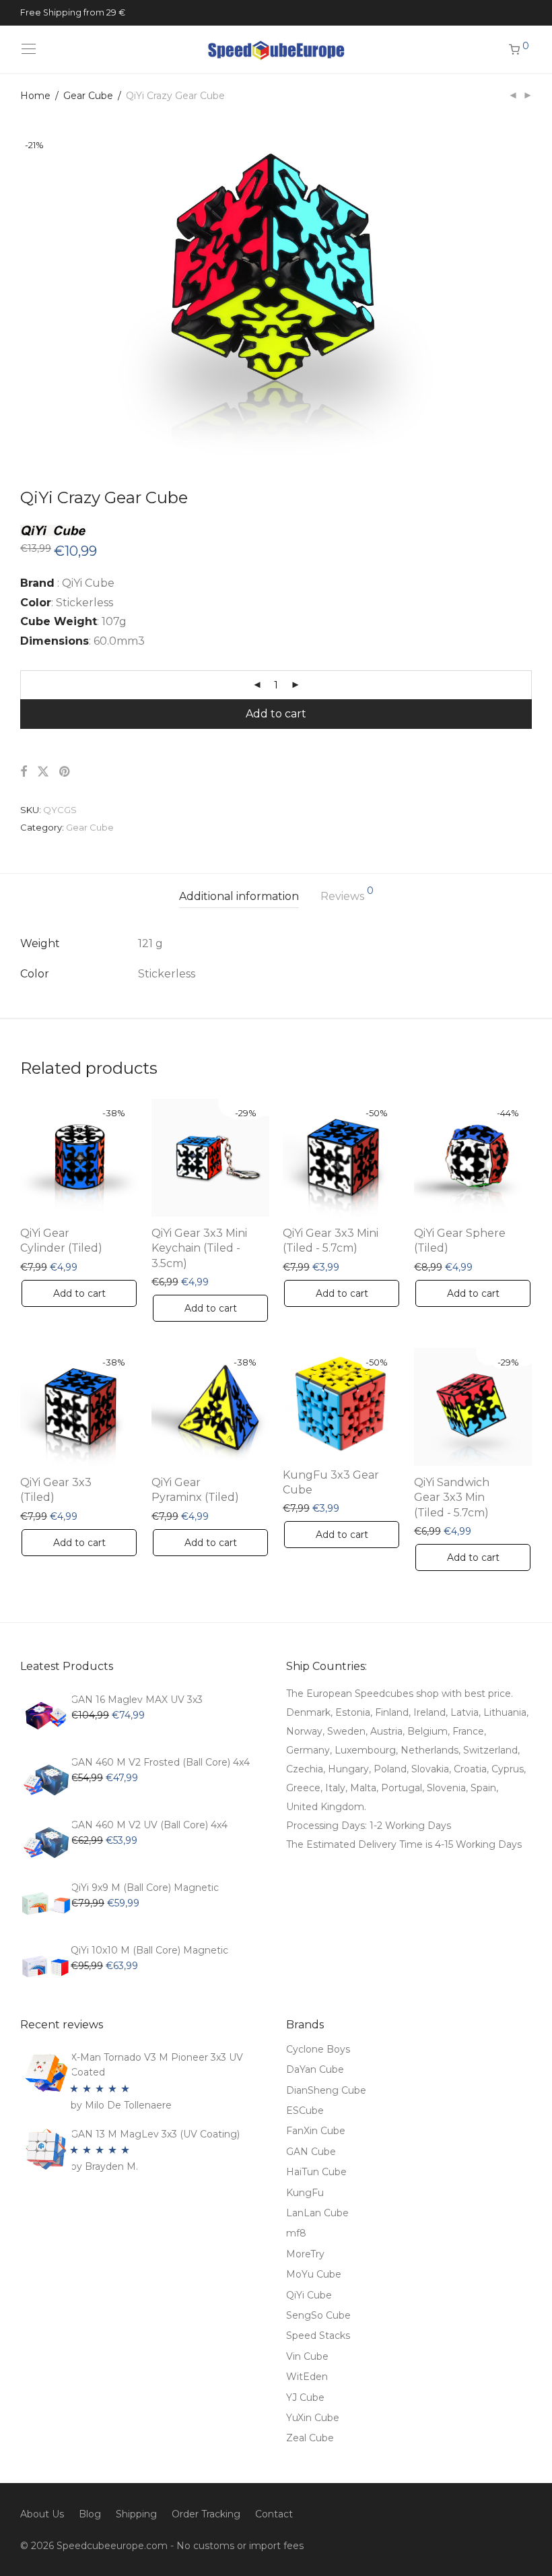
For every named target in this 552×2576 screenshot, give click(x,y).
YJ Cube (305, 2397)
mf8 (296, 2233)
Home (35, 96)
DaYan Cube (315, 2069)
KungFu (305, 2193)
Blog (90, 2514)
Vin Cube (307, 2356)
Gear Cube (88, 96)
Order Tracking (206, 2514)
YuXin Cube (313, 2418)
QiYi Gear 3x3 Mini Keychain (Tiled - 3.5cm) (199, 1248)
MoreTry (305, 2254)
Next (529, 287)
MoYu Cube (314, 2274)
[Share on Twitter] (43, 772)
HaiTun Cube (316, 2172)
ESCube (305, 2111)
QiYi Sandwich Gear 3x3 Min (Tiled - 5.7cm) (452, 1498)
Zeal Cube (310, 2438)
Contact (274, 2514)
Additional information (239, 896)
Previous (23, 287)
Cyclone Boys (318, 2049)
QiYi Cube (309, 2295)
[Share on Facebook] (24, 772)
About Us (42, 2514)
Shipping (136, 2514)
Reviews (347, 894)
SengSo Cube (318, 2315)
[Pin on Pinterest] (65, 772)
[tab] (239, 897)
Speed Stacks (318, 2336)
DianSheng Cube (326, 2090)
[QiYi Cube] (54, 527)
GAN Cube (311, 2152)
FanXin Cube (316, 2131)
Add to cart (276, 714)
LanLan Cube (317, 2213)
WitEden (307, 2377)
